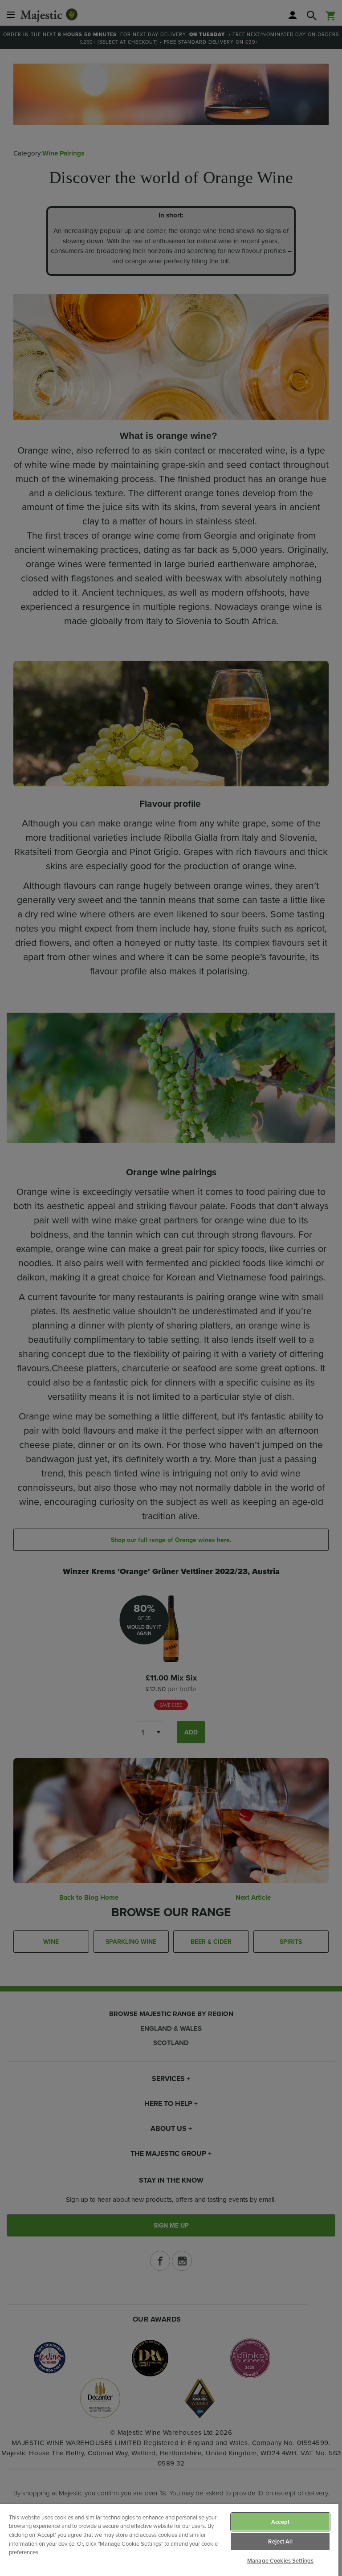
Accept (280, 2522)
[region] (169, 2540)
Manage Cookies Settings (280, 2561)
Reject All (280, 2541)
